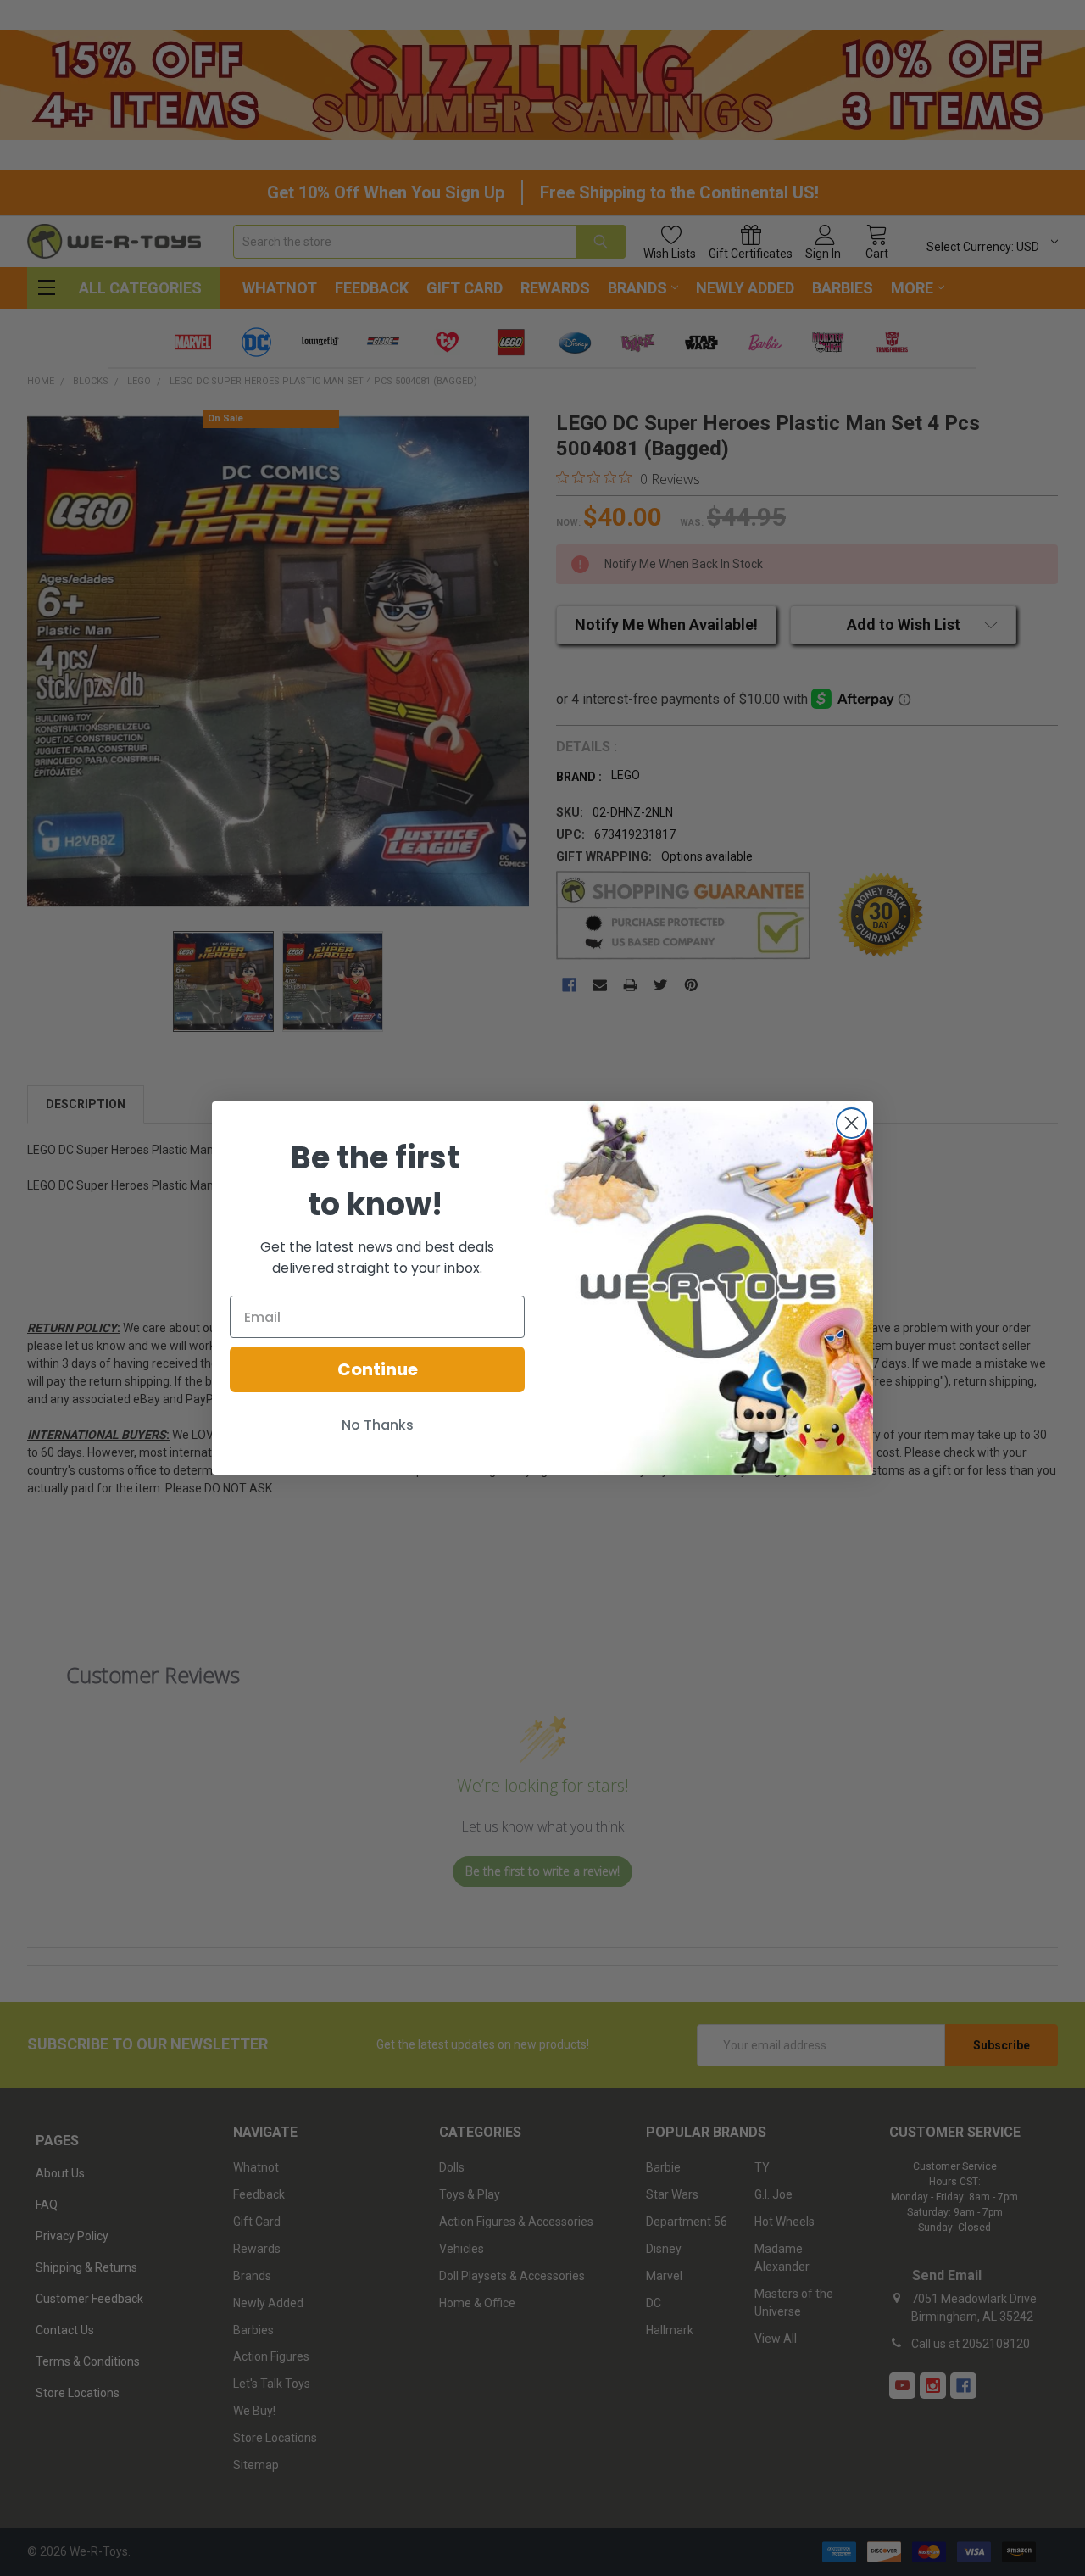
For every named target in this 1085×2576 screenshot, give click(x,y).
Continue (378, 1369)
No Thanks (378, 1425)
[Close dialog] (851, 1123)
